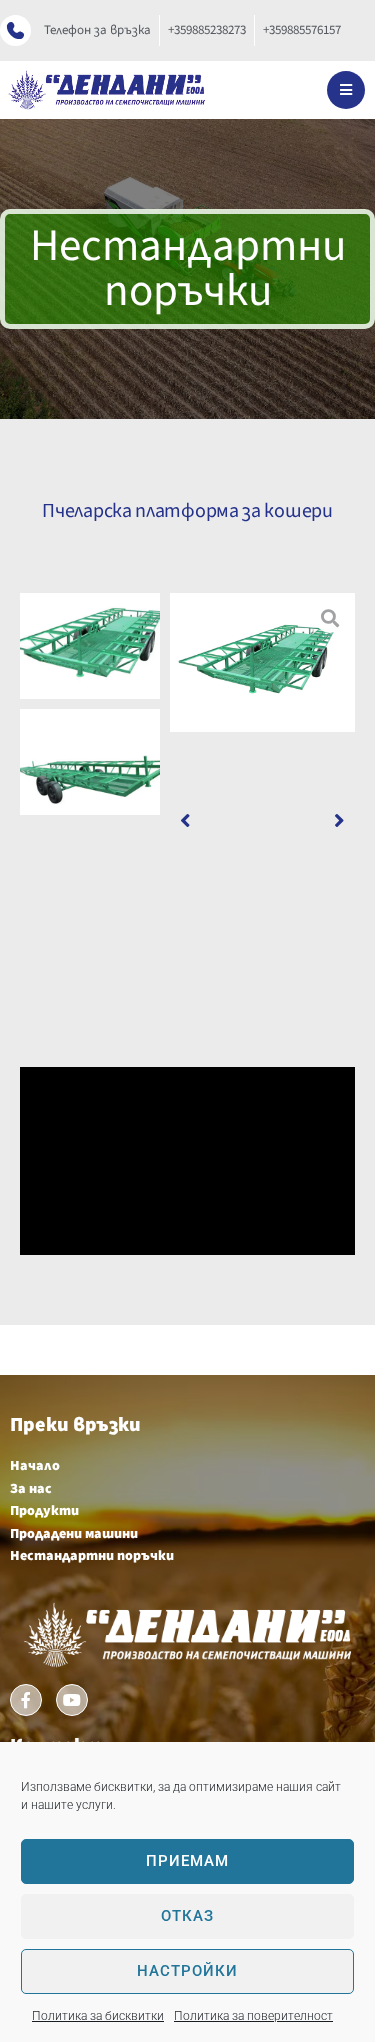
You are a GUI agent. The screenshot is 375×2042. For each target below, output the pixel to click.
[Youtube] (72, 1700)
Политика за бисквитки (98, 2016)
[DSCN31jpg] (262, 662)
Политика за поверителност (253, 2016)
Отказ (187, 1916)
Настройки (187, 1971)
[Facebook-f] (26, 1700)
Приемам (187, 1861)
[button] (185, 820)
